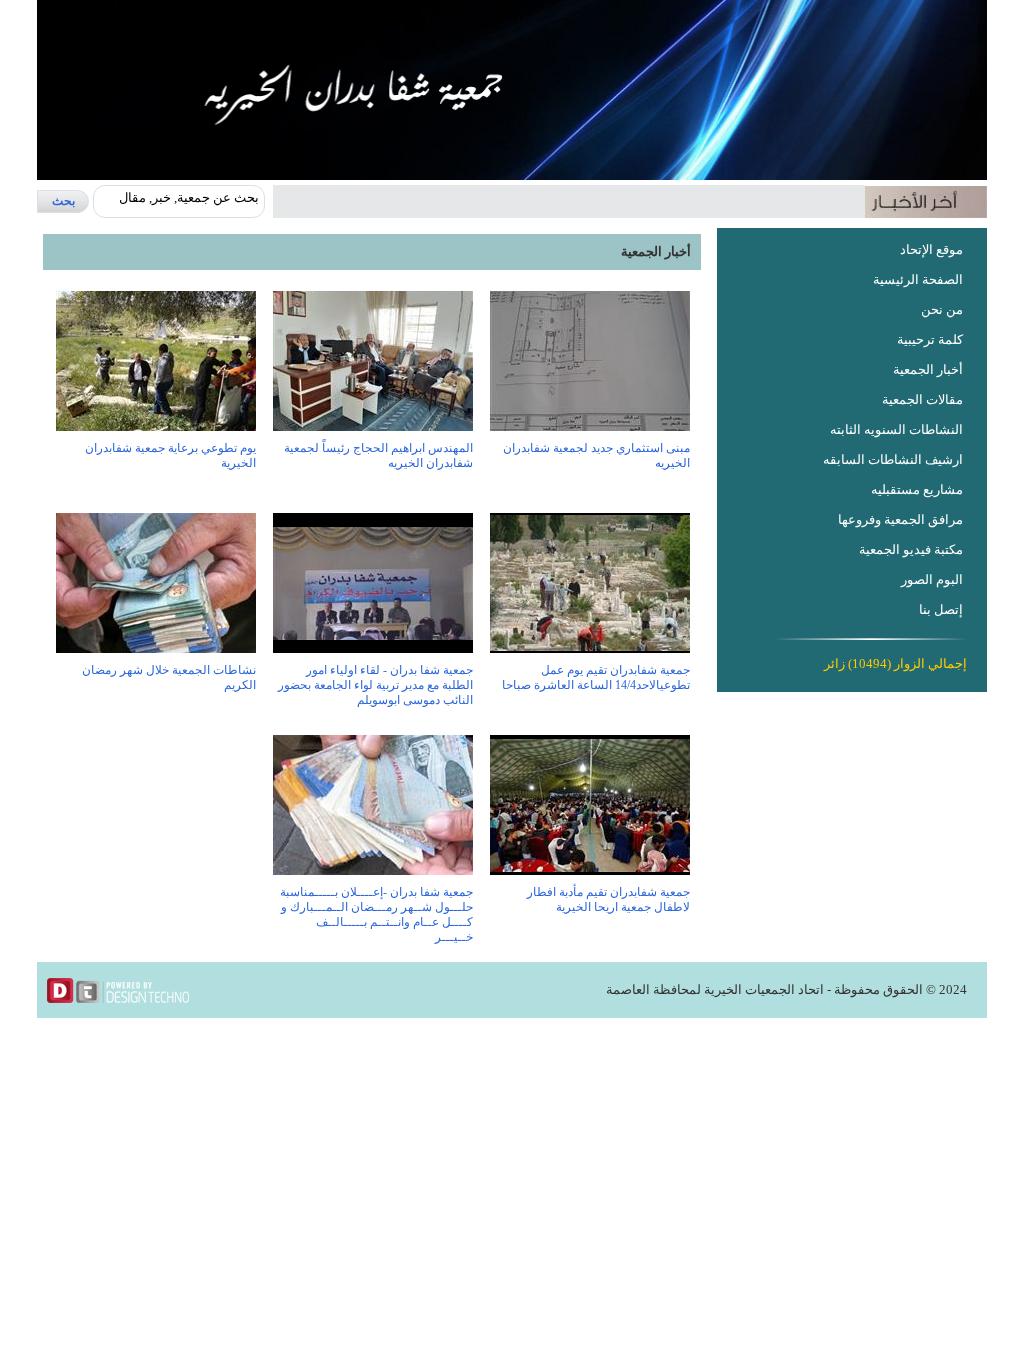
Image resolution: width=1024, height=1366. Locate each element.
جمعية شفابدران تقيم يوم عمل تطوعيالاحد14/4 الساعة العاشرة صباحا (596, 677)
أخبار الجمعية (928, 369)
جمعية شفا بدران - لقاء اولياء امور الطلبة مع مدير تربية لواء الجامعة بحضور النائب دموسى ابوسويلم (375, 685)
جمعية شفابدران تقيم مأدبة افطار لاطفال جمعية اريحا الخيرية (608, 899)
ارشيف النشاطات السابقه (893, 459)
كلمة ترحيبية (930, 339)
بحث (63, 201)
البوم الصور (932, 579)
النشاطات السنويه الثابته (896, 429)
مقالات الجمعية (922, 399)
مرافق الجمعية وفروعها (900, 519)
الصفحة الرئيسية (918, 279)
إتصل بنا (941, 609)
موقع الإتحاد (931, 249)
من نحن (942, 309)
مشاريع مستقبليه (917, 489)
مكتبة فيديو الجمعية (911, 549)
